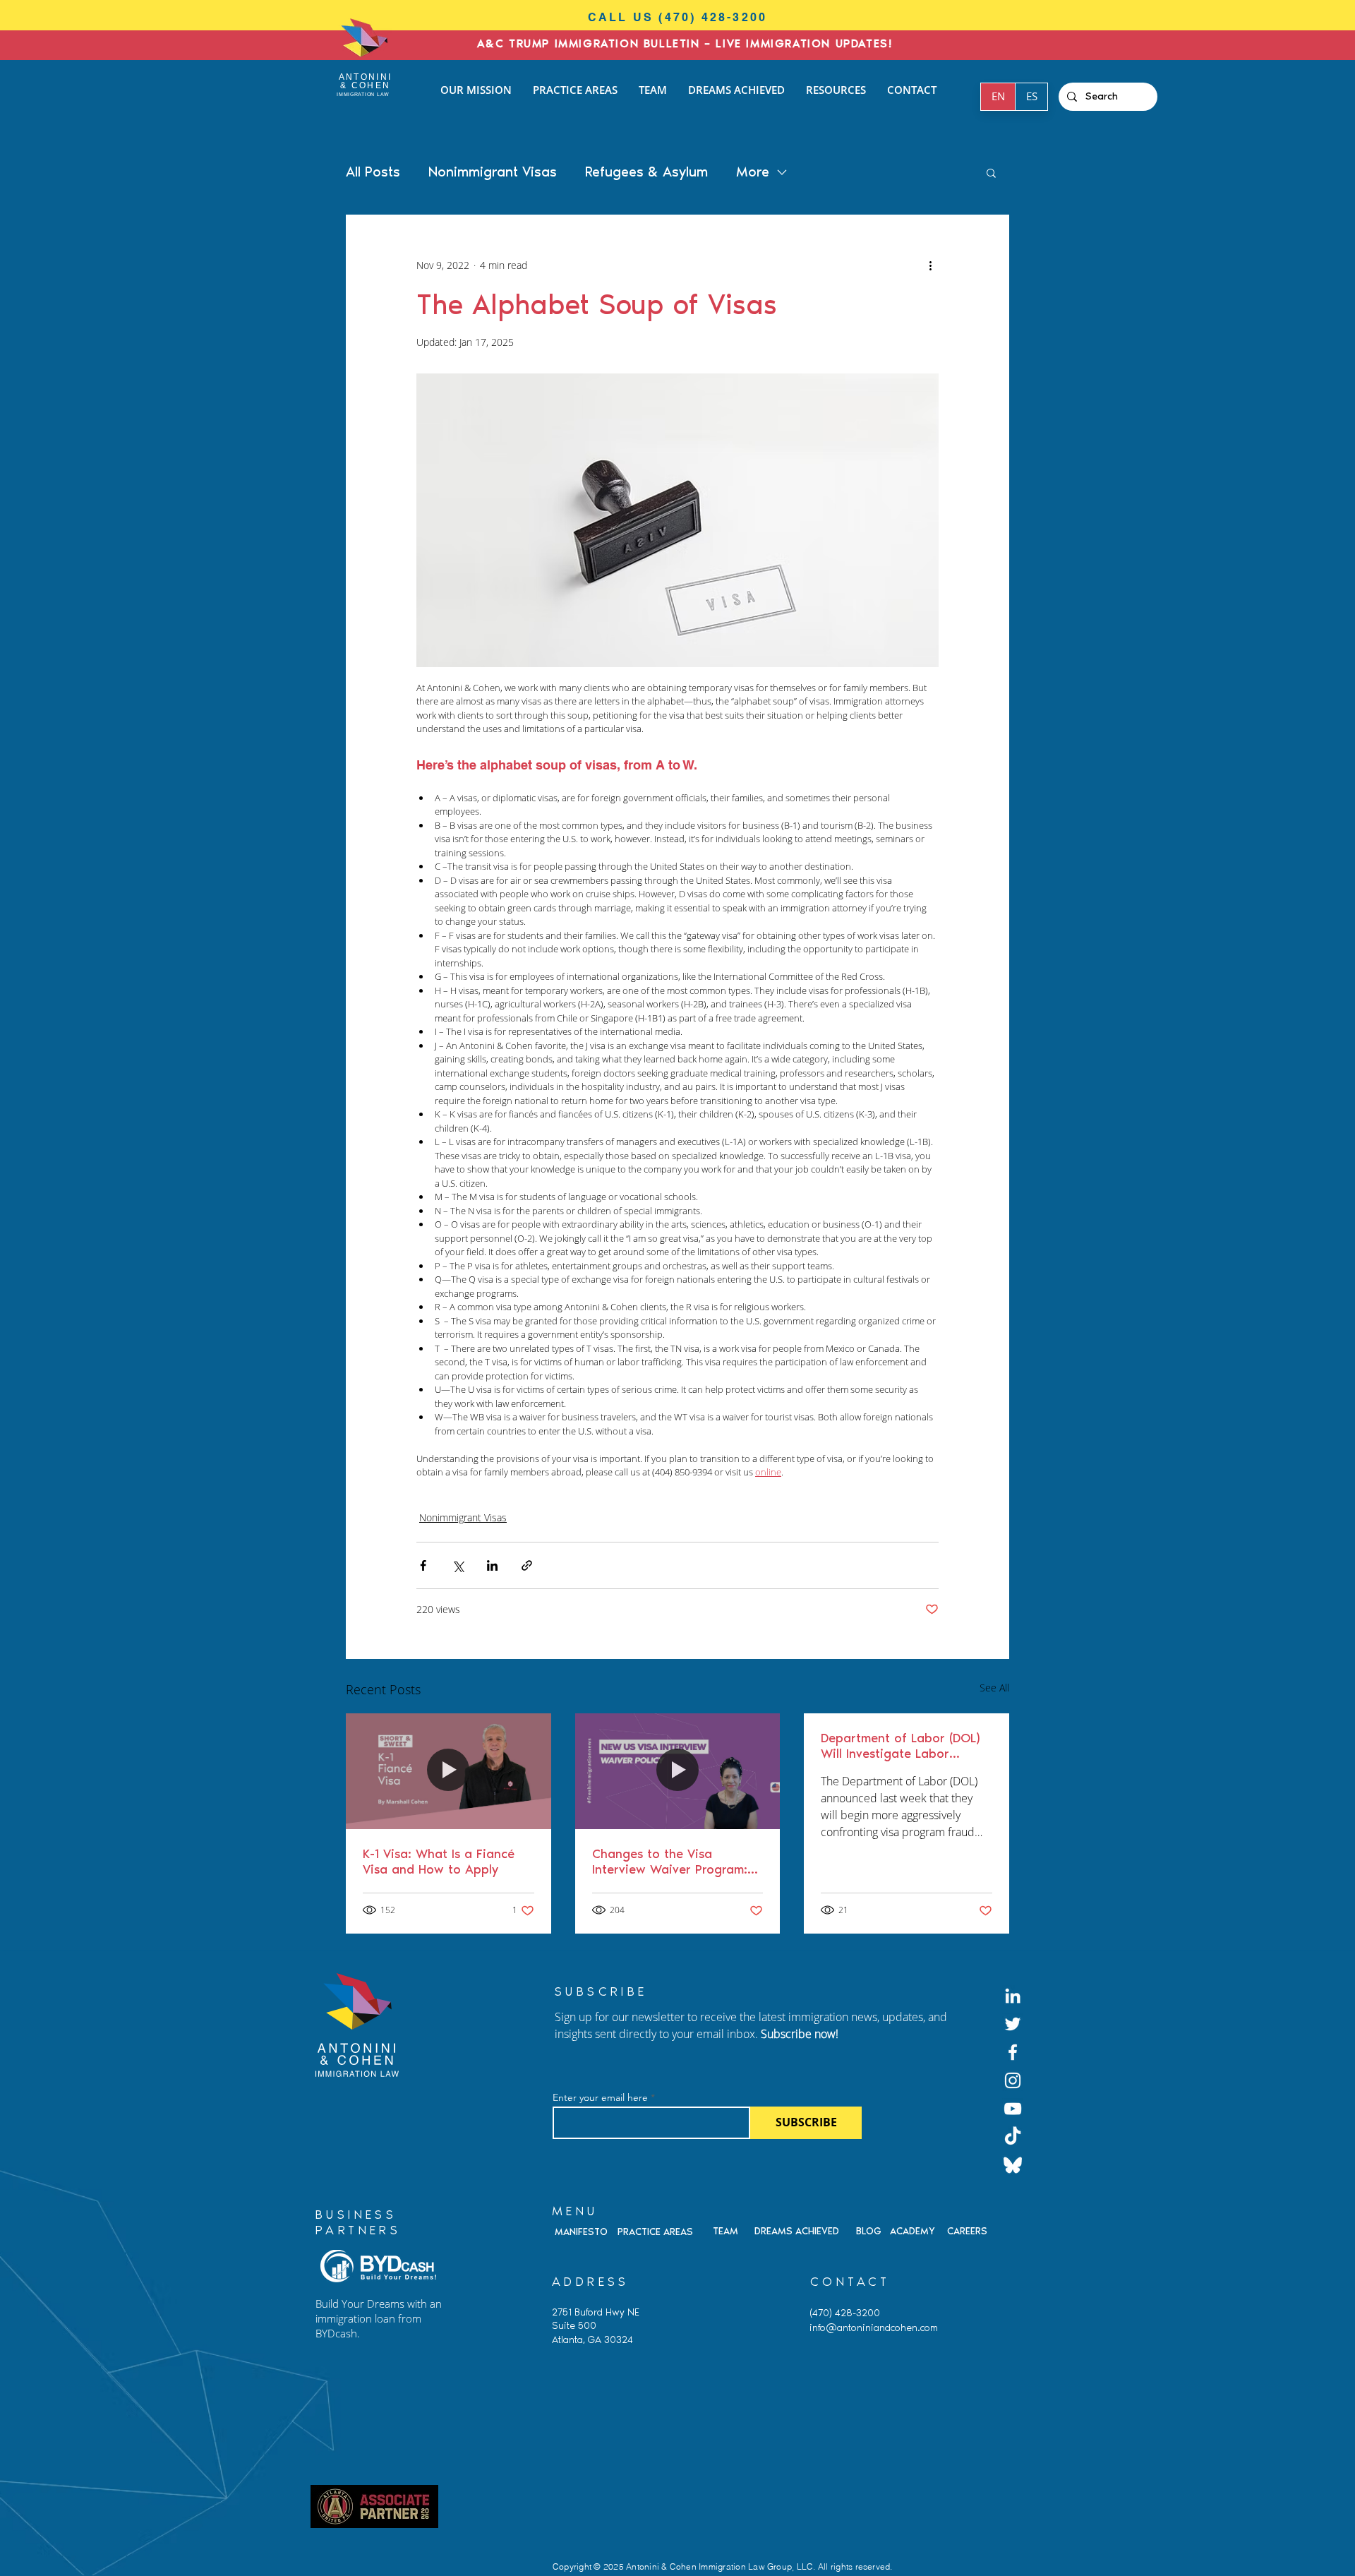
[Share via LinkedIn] (492, 1565)
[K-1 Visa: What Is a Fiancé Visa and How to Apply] (448, 1771)
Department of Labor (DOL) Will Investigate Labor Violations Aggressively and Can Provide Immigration (902, 1746)
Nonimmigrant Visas (493, 172)
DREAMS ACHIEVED (797, 2231)
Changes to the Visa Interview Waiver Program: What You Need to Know (670, 1862)
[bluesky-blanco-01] (1013, 2165)
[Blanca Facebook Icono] (1013, 2052)
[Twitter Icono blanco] (1013, 2024)
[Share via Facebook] (423, 1565)
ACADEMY (913, 2231)
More (753, 172)
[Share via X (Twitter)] (458, 1565)
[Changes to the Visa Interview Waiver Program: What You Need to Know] (678, 1771)
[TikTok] (1013, 2137)
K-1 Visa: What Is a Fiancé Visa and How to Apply (439, 1862)
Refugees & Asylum (646, 172)
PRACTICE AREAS (655, 2232)
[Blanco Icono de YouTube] (1013, 2109)
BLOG (869, 2231)
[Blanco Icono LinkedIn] (1013, 1996)
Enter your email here (600, 2097)
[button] (991, 172)
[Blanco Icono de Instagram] (1013, 2080)
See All (994, 1688)
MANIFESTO (581, 2232)
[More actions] (930, 265)
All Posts (373, 172)
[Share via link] (527, 1565)
